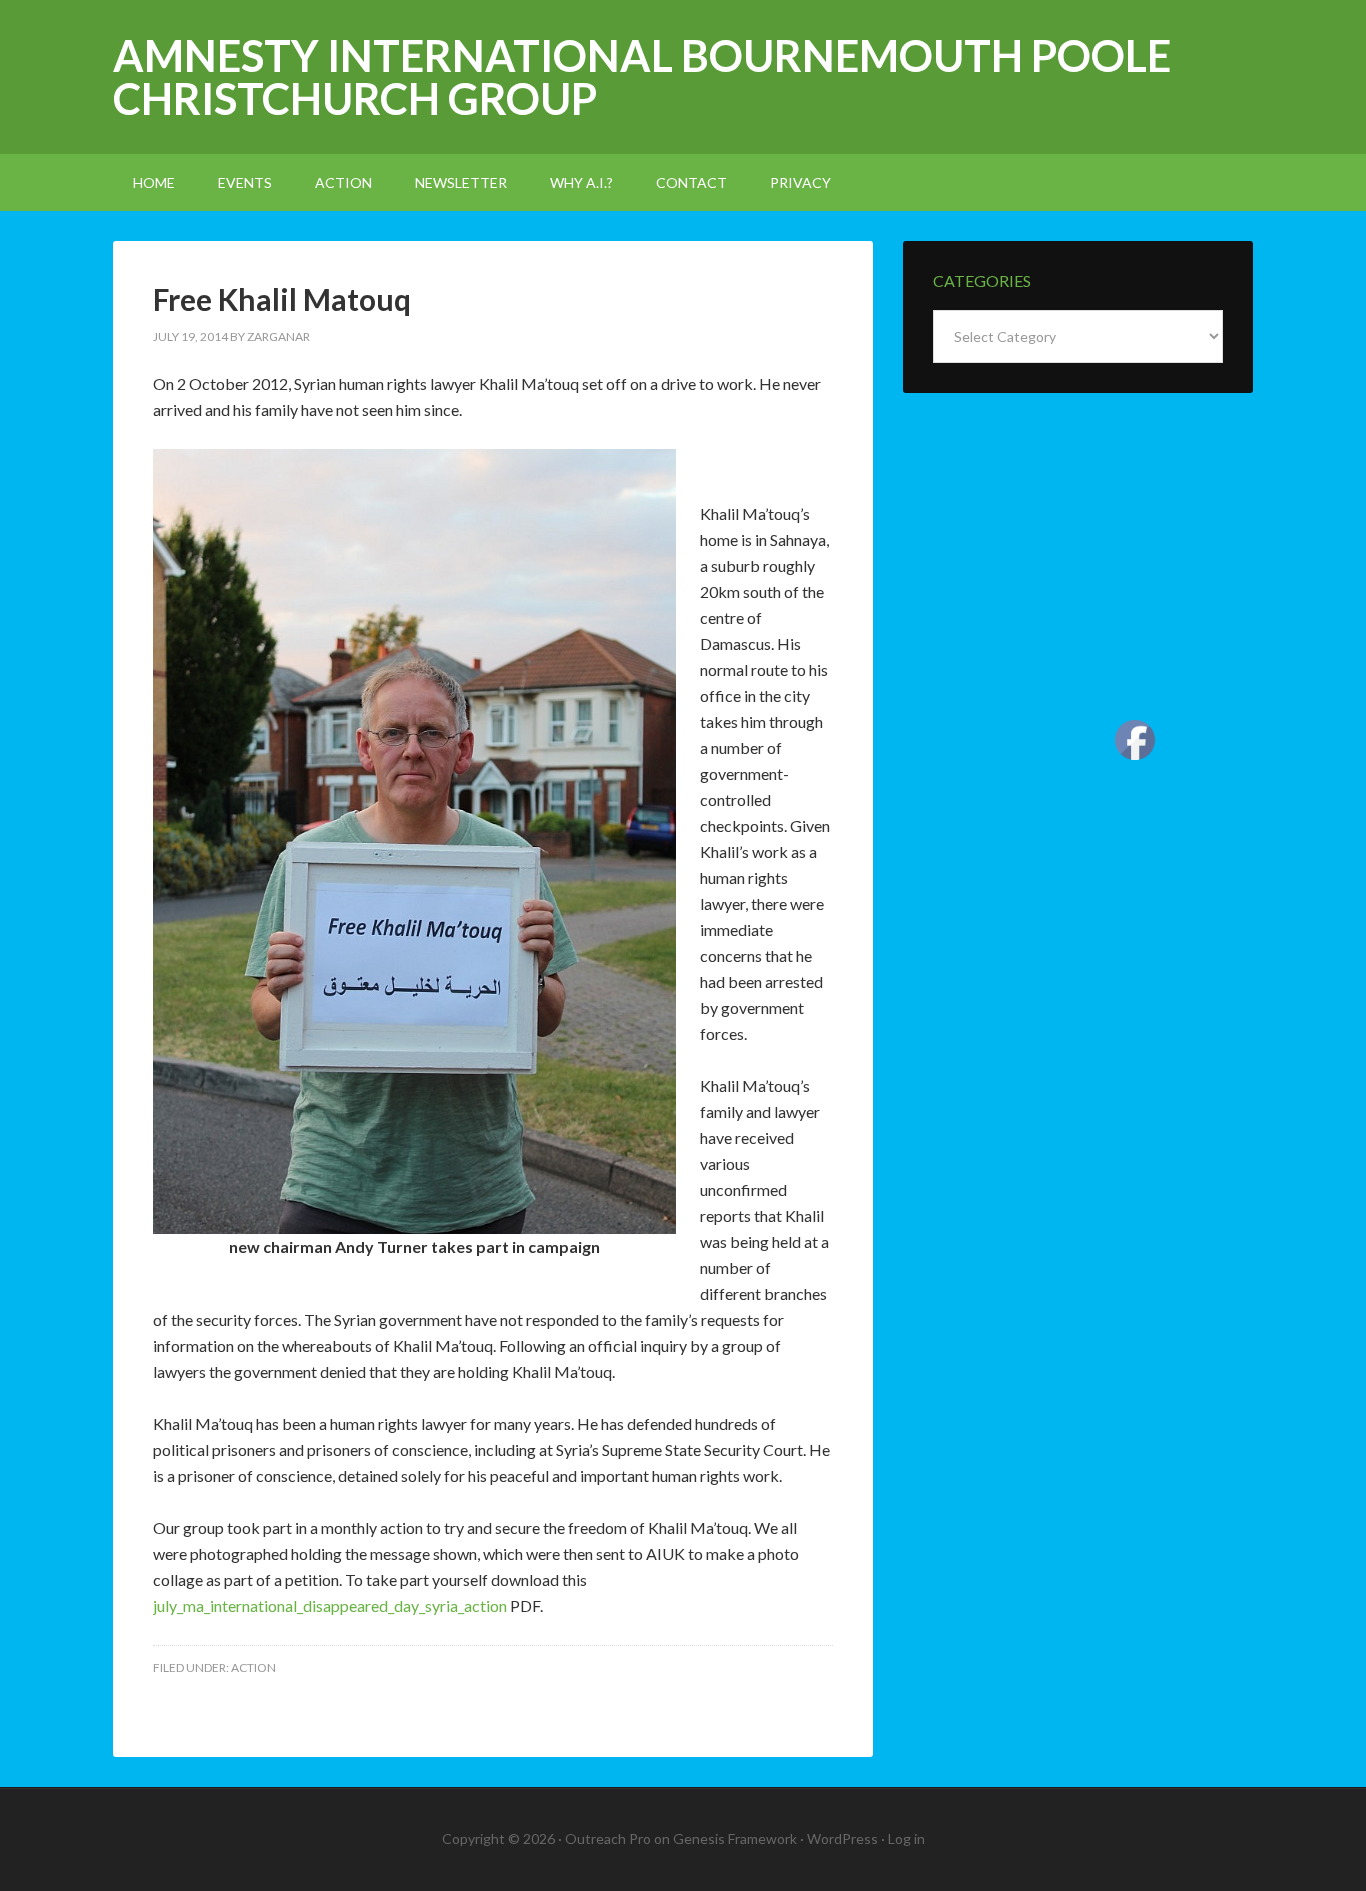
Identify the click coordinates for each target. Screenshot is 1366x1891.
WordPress (842, 1838)
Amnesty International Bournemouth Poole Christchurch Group (642, 77)
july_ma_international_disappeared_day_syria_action (330, 1605)
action (253, 1667)
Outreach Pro (608, 1838)
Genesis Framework (735, 1838)
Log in (906, 1838)
